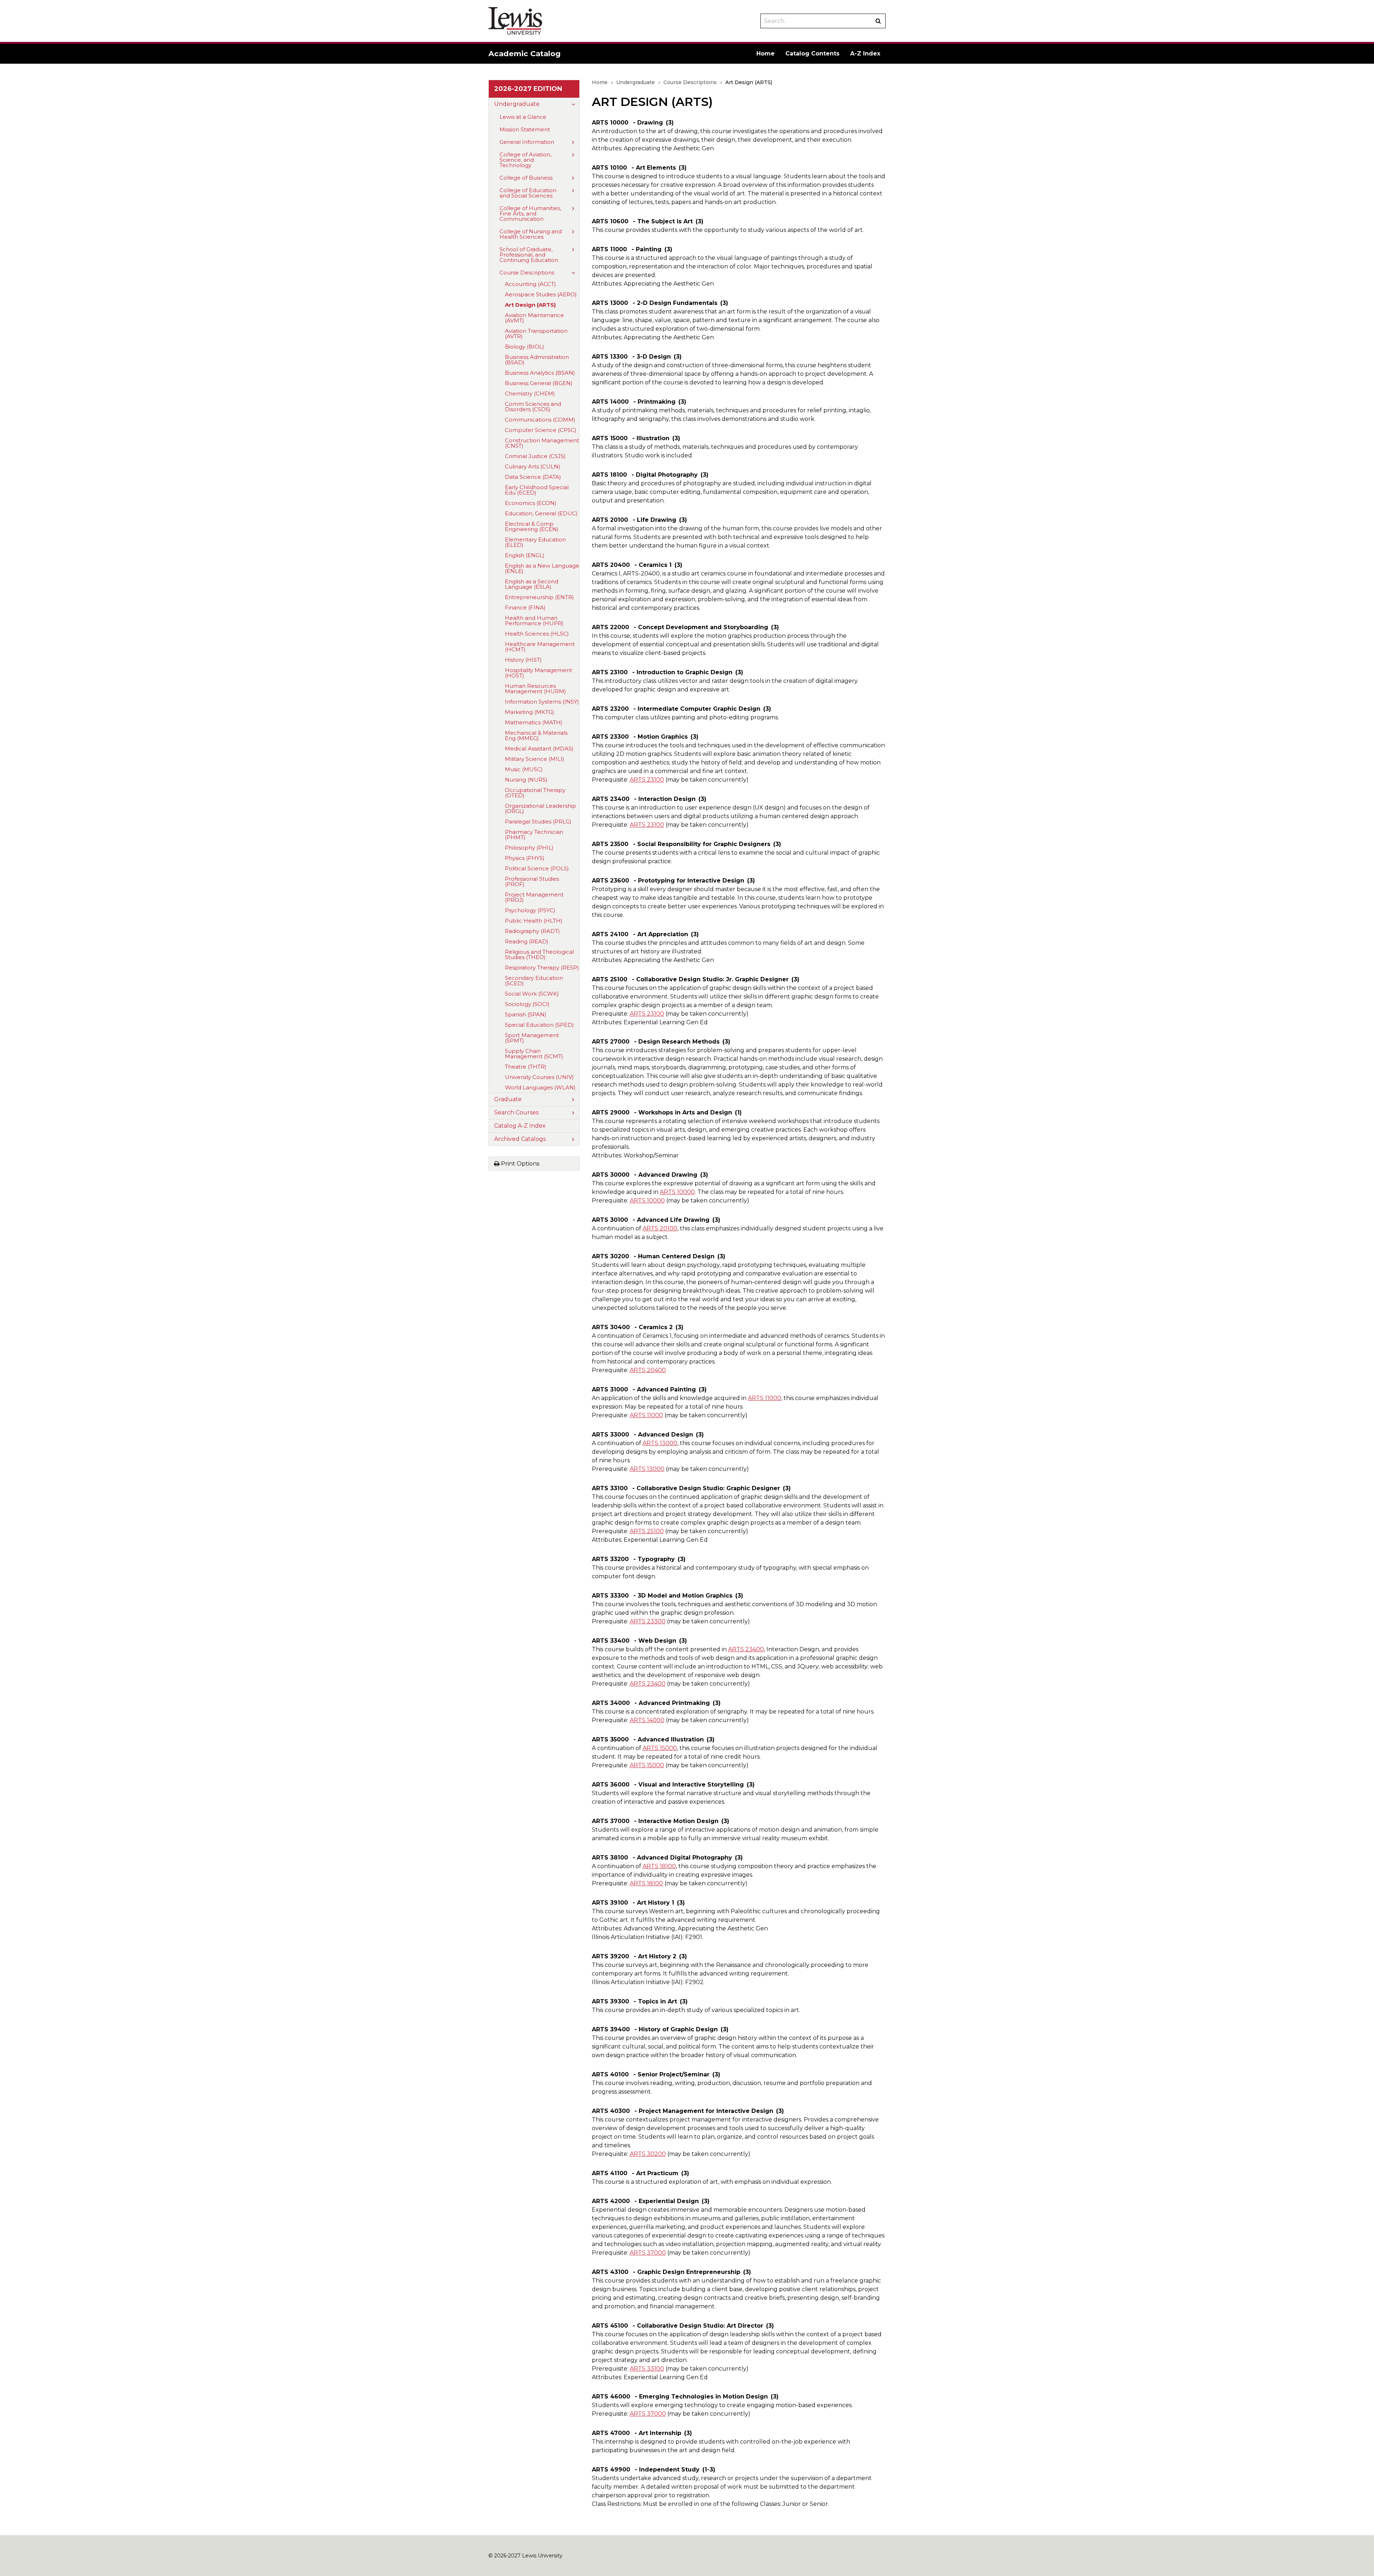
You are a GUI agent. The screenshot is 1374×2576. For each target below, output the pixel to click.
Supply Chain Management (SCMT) (534, 1054)
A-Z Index (865, 54)
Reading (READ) (527, 941)
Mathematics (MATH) (534, 722)
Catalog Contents (812, 54)
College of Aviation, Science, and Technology (525, 160)
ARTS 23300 (648, 1621)
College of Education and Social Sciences (528, 193)
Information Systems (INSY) (542, 702)
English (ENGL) (525, 555)
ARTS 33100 (647, 2369)
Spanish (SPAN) (526, 1014)
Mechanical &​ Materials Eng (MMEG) (536, 735)
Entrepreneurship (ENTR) (539, 597)
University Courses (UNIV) (539, 1077)
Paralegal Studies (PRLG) (538, 822)
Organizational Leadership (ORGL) (540, 808)
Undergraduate (517, 104)
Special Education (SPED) (539, 1025)
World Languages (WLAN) (540, 1087)
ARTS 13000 (660, 1443)
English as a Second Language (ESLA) (532, 584)
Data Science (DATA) (533, 477)
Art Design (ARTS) (530, 305)
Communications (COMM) (540, 420)
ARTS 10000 (677, 1192)
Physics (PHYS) (525, 858)
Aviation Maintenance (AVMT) (534, 318)
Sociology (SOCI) (527, 1004)
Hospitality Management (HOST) (539, 673)
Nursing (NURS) (526, 780)
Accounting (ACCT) (530, 284)
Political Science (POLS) (537, 868)
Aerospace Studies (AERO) (541, 294)
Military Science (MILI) (535, 759)
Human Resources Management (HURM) (535, 689)
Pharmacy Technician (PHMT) (534, 835)
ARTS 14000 (647, 1720)
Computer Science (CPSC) (541, 430)
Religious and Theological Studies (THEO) (539, 954)
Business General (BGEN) (539, 383)
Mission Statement (525, 129)
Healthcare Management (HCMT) (540, 647)
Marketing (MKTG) (530, 712)
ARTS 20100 (660, 1228)
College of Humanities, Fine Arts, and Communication (530, 213)
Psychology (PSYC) (530, 910)
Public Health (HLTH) (534, 921)
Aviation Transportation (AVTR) (536, 334)
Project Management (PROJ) (534, 897)
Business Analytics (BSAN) (540, 373)
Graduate (508, 1099)
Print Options (519, 1164)
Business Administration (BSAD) (537, 360)
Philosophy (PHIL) (529, 848)
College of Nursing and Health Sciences (531, 234)
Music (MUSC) (524, 769)
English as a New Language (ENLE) (542, 568)
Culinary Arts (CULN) (533, 466)
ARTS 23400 (746, 1649)
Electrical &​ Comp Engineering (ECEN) (532, 526)
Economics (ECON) (531, 503)
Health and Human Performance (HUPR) (534, 621)
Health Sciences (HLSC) (537, 634)
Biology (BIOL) (525, 347)
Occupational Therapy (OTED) (535, 793)
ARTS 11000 (764, 1398)
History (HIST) (523, 660)
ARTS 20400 (648, 1370)
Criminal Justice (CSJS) (535, 456)
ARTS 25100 (647, 1531)
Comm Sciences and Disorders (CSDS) (533, 407)
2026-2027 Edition (528, 89)
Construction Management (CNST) (542, 443)
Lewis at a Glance (523, 117)
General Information (527, 142)
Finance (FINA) (525, 607)
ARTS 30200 (648, 2154)
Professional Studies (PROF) (532, 881)
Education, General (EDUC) (541, 513)
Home (766, 54)
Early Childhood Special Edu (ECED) (537, 490)
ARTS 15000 (660, 1748)
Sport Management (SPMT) (532, 1038)
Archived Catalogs (520, 1139)
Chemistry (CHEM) (530, 393)
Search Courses (516, 1112)
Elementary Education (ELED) (535, 542)
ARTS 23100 (647, 780)
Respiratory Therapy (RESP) (542, 968)
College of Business (526, 178)
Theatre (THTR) (526, 1067)
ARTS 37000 (648, 2253)
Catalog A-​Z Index (520, 1126)
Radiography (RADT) (532, 931)
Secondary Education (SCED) (534, 981)
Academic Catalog (525, 54)
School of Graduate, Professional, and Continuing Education (529, 255)
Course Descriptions (527, 273)
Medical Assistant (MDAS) (539, 749)
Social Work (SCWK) (532, 994)
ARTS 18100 (659, 1866)
